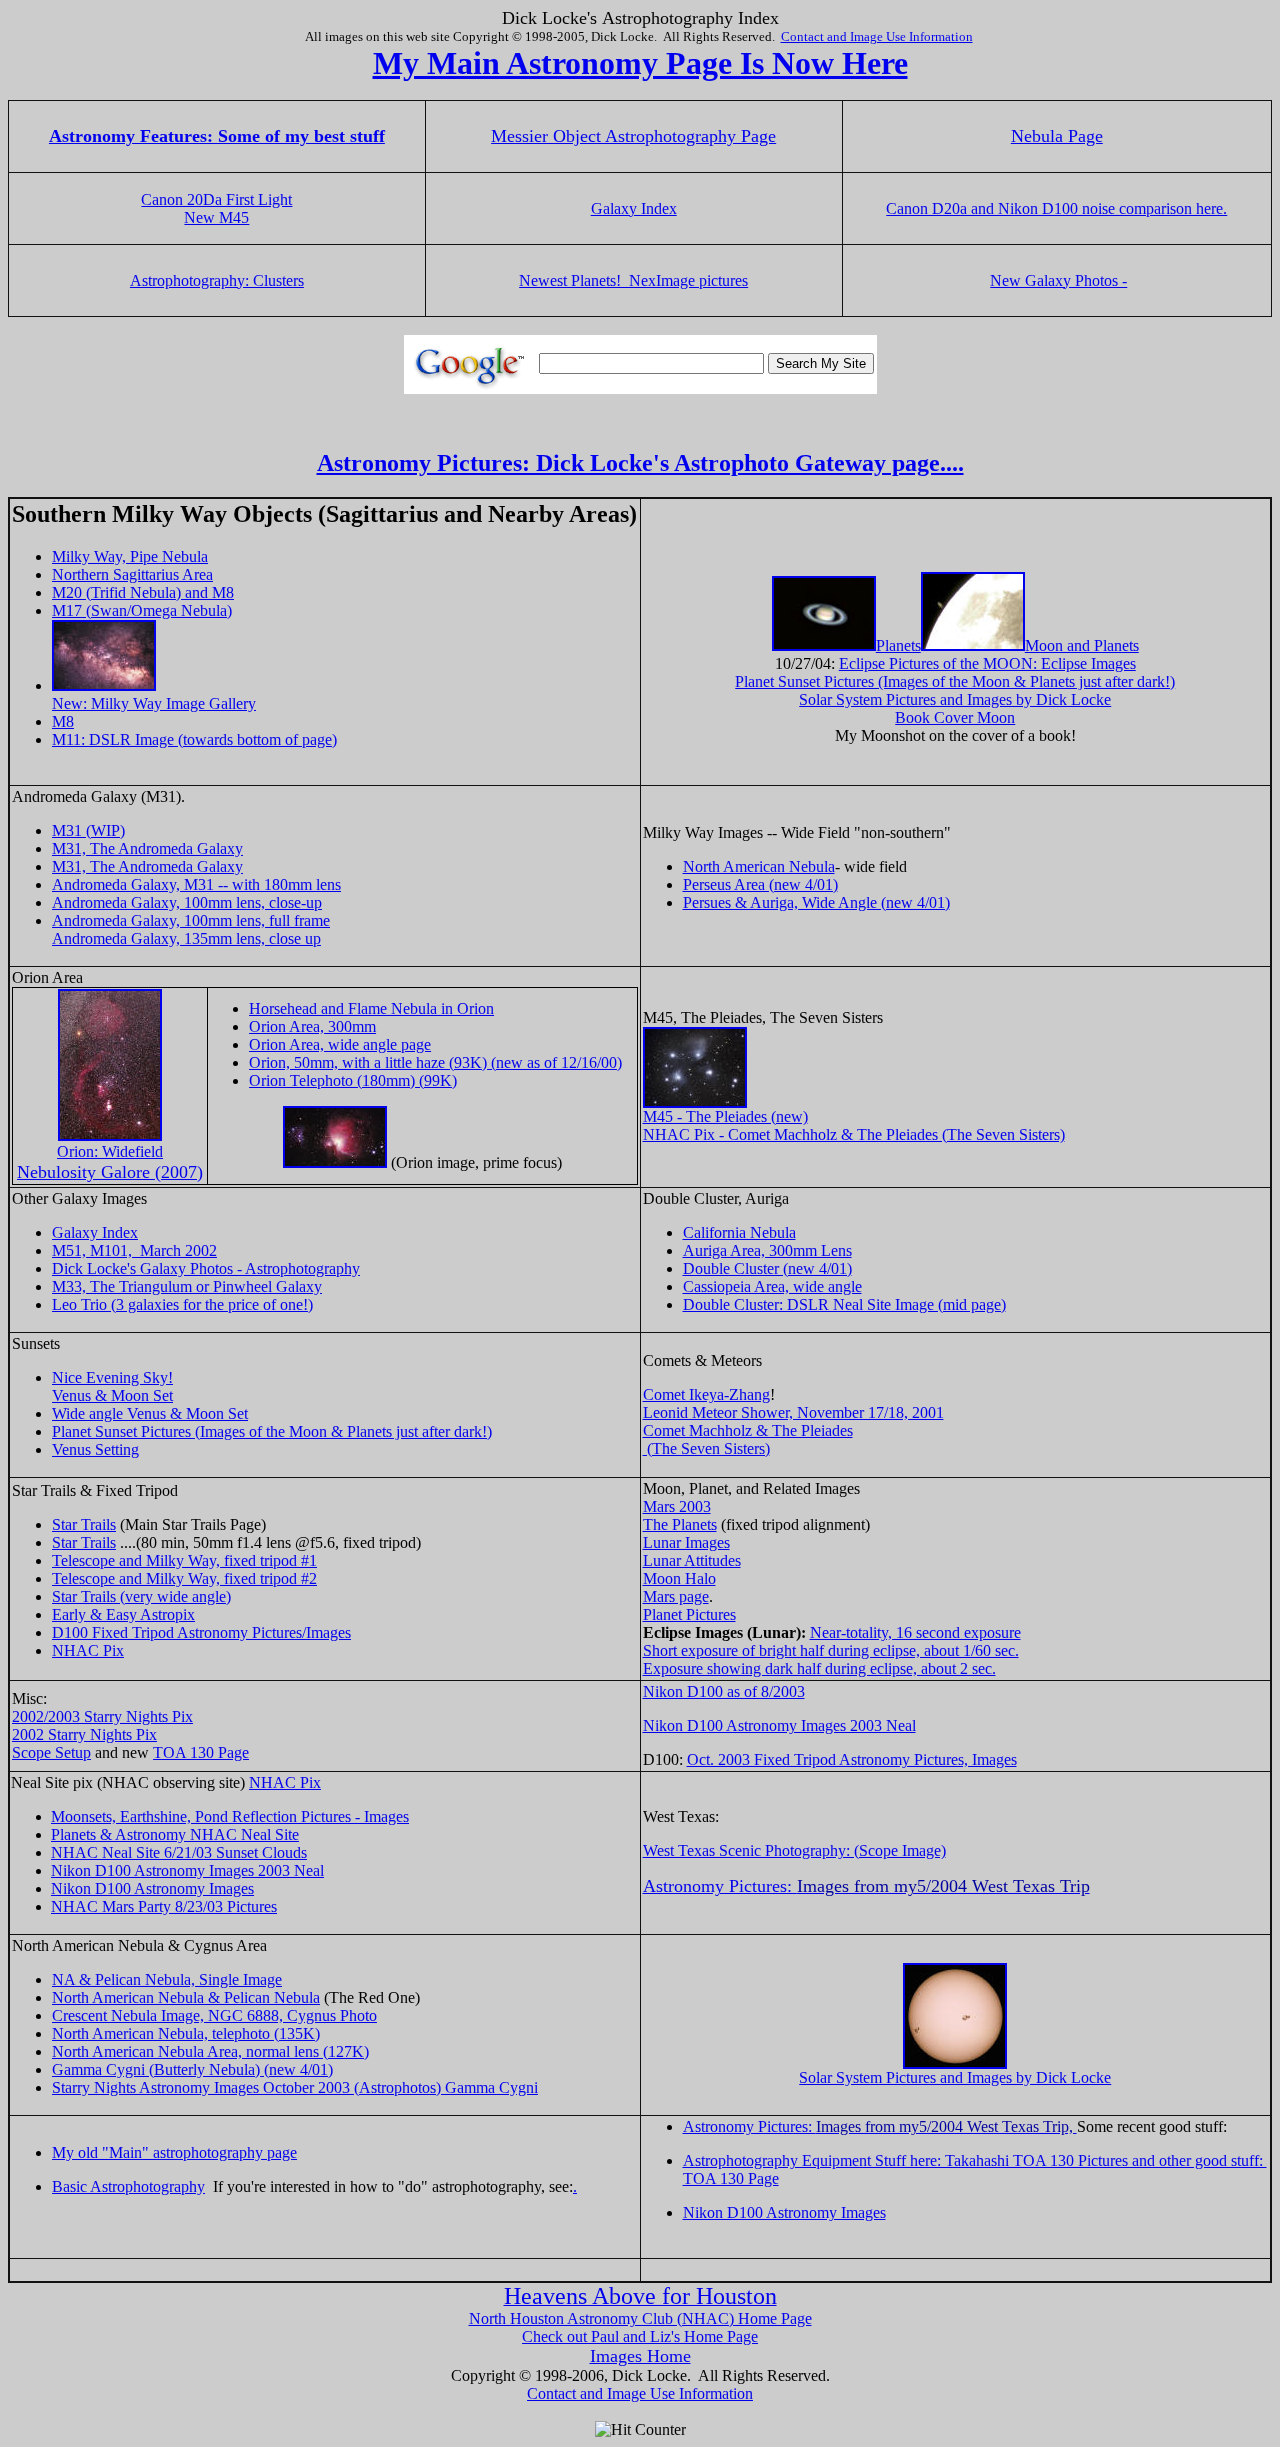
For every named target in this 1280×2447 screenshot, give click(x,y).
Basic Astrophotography (128, 2186)
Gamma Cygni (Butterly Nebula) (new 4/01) (192, 2069)
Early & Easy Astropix (123, 1614)
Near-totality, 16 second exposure (915, 1632)
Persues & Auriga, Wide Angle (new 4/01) (816, 902)
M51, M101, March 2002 (134, 1250)
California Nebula (739, 1232)
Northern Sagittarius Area (132, 574)
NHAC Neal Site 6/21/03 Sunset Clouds (179, 1852)
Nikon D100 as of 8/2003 (724, 1691)
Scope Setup (51, 1752)
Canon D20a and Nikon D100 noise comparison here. (1056, 208)
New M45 (216, 217)
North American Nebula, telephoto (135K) (186, 2033)
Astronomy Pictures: (880, 2126)
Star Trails (84, 1524)
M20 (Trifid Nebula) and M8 (143, 592)
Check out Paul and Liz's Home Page (640, 2336)
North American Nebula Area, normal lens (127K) (210, 2051)
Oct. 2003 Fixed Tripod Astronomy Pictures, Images (852, 1759)
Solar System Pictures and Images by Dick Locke (955, 699)
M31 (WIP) (88, 830)
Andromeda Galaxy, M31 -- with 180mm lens (196, 884)
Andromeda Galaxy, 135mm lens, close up (186, 938)
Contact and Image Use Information (877, 36)
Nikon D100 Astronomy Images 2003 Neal (779, 1725)
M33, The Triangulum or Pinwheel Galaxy (187, 1286)
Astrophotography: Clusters (217, 280)
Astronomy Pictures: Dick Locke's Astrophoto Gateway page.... (640, 463)
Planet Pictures (689, 1614)
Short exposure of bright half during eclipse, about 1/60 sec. (831, 1650)
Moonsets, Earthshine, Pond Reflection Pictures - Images (230, 1816)
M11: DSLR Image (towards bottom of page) (194, 739)
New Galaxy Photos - (1058, 280)
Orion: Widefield (110, 1151)
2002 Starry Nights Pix (84, 1734)
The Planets (680, 1524)
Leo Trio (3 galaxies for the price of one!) (182, 1304)
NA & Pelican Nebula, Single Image (167, 1979)
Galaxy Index (634, 208)
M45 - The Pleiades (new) (725, 1116)
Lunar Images (686, 1542)
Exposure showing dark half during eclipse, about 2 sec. (819, 1668)
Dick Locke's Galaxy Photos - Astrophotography (206, 1268)
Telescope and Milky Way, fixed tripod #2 (184, 1578)
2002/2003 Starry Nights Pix (102, 1716)
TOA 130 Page (201, 1752)
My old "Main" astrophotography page (174, 2152)
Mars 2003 (677, 1506)
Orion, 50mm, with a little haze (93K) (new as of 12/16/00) (435, 1062)
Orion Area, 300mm (312, 1026)
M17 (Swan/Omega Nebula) (142, 610)
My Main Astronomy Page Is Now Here (640, 63)
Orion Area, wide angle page (340, 1044)
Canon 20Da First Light (216, 199)
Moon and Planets (1082, 645)
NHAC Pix (88, 1650)
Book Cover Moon (955, 717)
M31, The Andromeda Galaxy (147, 848)
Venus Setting (95, 1449)
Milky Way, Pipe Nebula (130, 556)
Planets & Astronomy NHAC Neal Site (175, 1834)
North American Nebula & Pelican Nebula (186, 1997)
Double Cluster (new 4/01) (767, 1268)
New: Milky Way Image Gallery (154, 703)
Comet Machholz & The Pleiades (748, 1430)
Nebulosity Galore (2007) (110, 1172)
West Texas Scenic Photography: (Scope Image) (794, 1850)
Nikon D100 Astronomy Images (152, 1888)
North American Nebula (759, 866)
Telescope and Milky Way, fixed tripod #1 (184, 1560)
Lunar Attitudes (692, 1560)
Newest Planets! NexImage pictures (633, 280)
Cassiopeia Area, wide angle (772, 1286)
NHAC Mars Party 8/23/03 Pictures (164, 1906)
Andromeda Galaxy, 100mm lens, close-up (187, 902)
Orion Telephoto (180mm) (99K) (353, 1080)
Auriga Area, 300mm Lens (767, 1250)
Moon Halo (679, 1578)
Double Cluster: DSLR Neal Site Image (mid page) (844, 1304)
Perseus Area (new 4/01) (760, 884)
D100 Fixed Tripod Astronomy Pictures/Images (201, 1632)
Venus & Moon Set (112, 1395)
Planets (898, 645)
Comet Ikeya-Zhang (706, 1394)
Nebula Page (1057, 136)
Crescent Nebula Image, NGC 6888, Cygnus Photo (214, 2015)
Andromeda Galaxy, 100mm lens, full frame (191, 920)
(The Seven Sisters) (706, 1448)
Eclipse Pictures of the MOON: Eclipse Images (987, 663)
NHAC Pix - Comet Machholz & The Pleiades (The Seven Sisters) (854, 1134)
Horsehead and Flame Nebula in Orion (371, 1008)
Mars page (676, 1596)
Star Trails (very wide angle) (141, 1596)
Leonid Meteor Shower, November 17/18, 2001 (793, 1412)
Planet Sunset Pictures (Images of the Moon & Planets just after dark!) (955, 681)
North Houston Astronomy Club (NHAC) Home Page (640, 2318)
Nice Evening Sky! (112, 1377)
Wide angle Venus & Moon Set (150, 1413)
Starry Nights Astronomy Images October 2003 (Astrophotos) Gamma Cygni (295, 2087)
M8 (63, 721)
